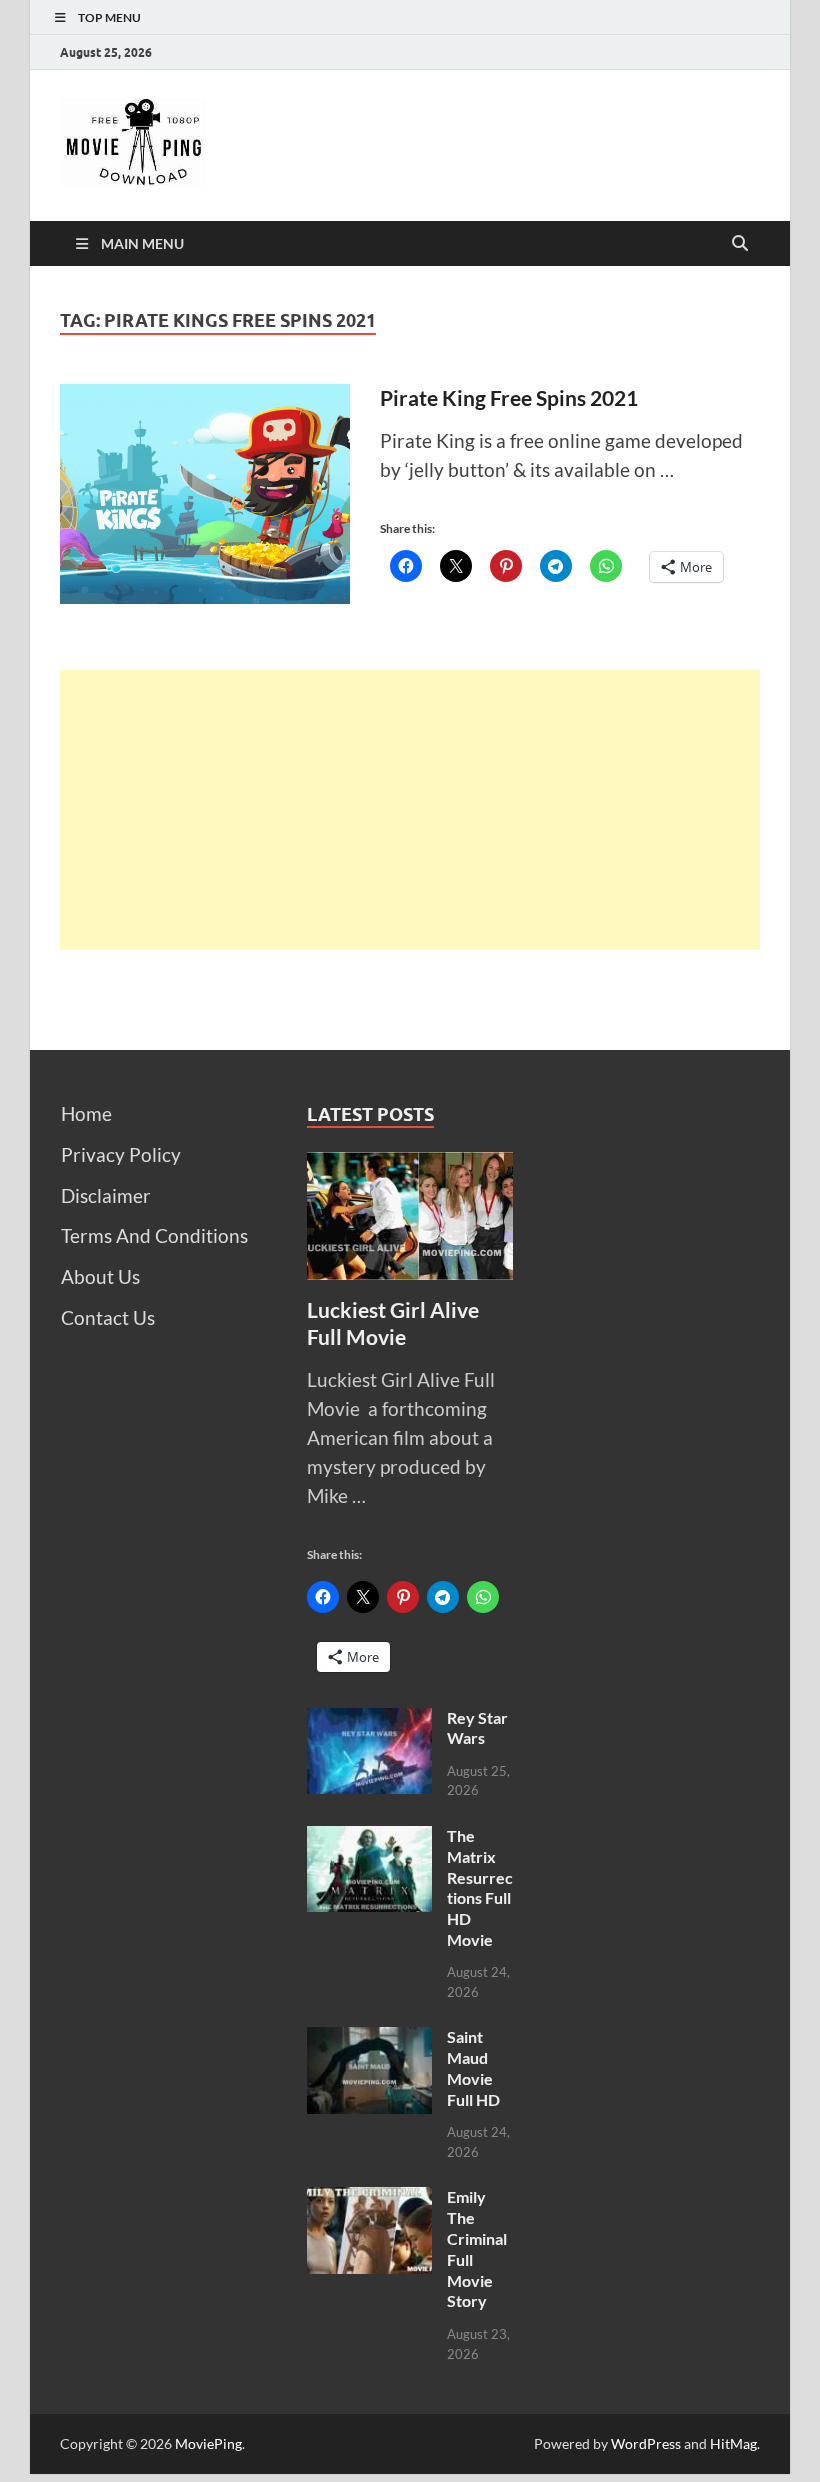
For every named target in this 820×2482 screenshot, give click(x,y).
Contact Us (108, 1317)
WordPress (646, 2443)
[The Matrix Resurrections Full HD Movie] (369, 1839)
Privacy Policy (121, 1154)
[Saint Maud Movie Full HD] (369, 2040)
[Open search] (740, 244)
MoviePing (208, 2443)
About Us (100, 1276)
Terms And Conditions (154, 1235)
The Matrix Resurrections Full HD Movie (480, 1887)
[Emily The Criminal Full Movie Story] (369, 2200)
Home (86, 1113)
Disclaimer (106, 1195)
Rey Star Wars (477, 1728)
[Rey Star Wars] (369, 1721)
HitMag (733, 2443)
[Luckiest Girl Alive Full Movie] (410, 1165)
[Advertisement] (410, 810)
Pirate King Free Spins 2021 (509, 397)
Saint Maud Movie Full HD (473, 2067)
